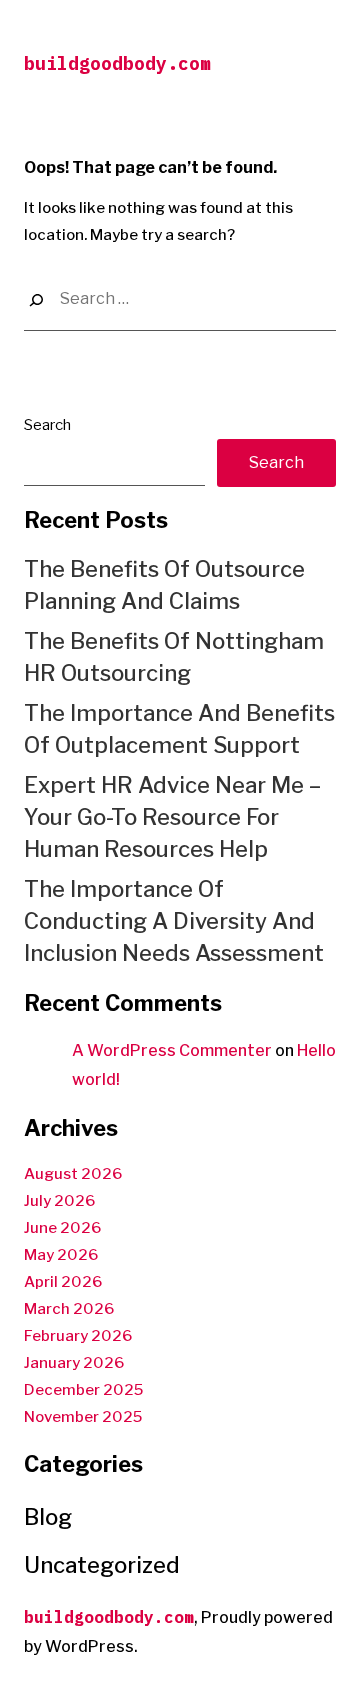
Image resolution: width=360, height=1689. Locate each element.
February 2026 (78, 1336)
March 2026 (69, 1309)
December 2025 (83, 1390)
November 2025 (83, 1417)
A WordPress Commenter (172, 1050)
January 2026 (74, 1363)
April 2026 (63, 1282)
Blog (48, 1517)
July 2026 (59, 1201)
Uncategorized (102, 1565)
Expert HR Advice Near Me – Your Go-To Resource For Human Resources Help (172, 817)
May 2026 (61, 1255)
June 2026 (62, 1228)
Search (47, 425)
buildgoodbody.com (117, 63)
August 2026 (73, 1174)
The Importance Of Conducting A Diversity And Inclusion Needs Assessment (174, 921)
